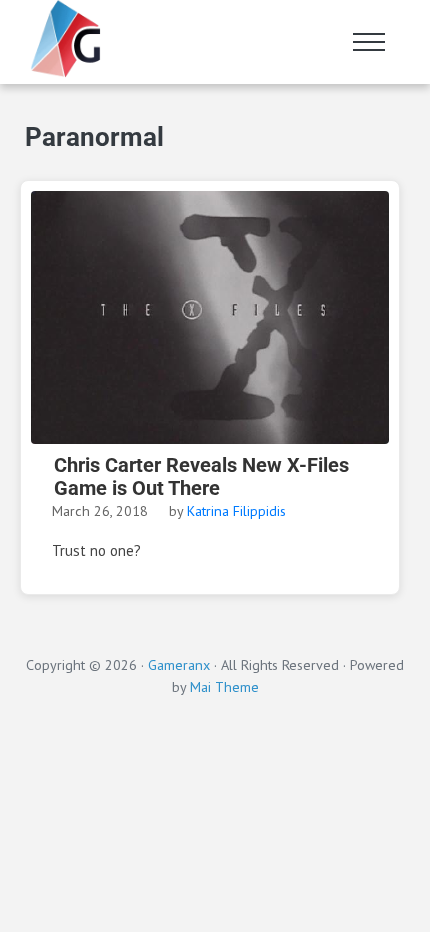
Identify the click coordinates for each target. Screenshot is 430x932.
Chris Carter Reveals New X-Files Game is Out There (201, 477)
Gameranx (179, 664)
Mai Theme (224, 686)
